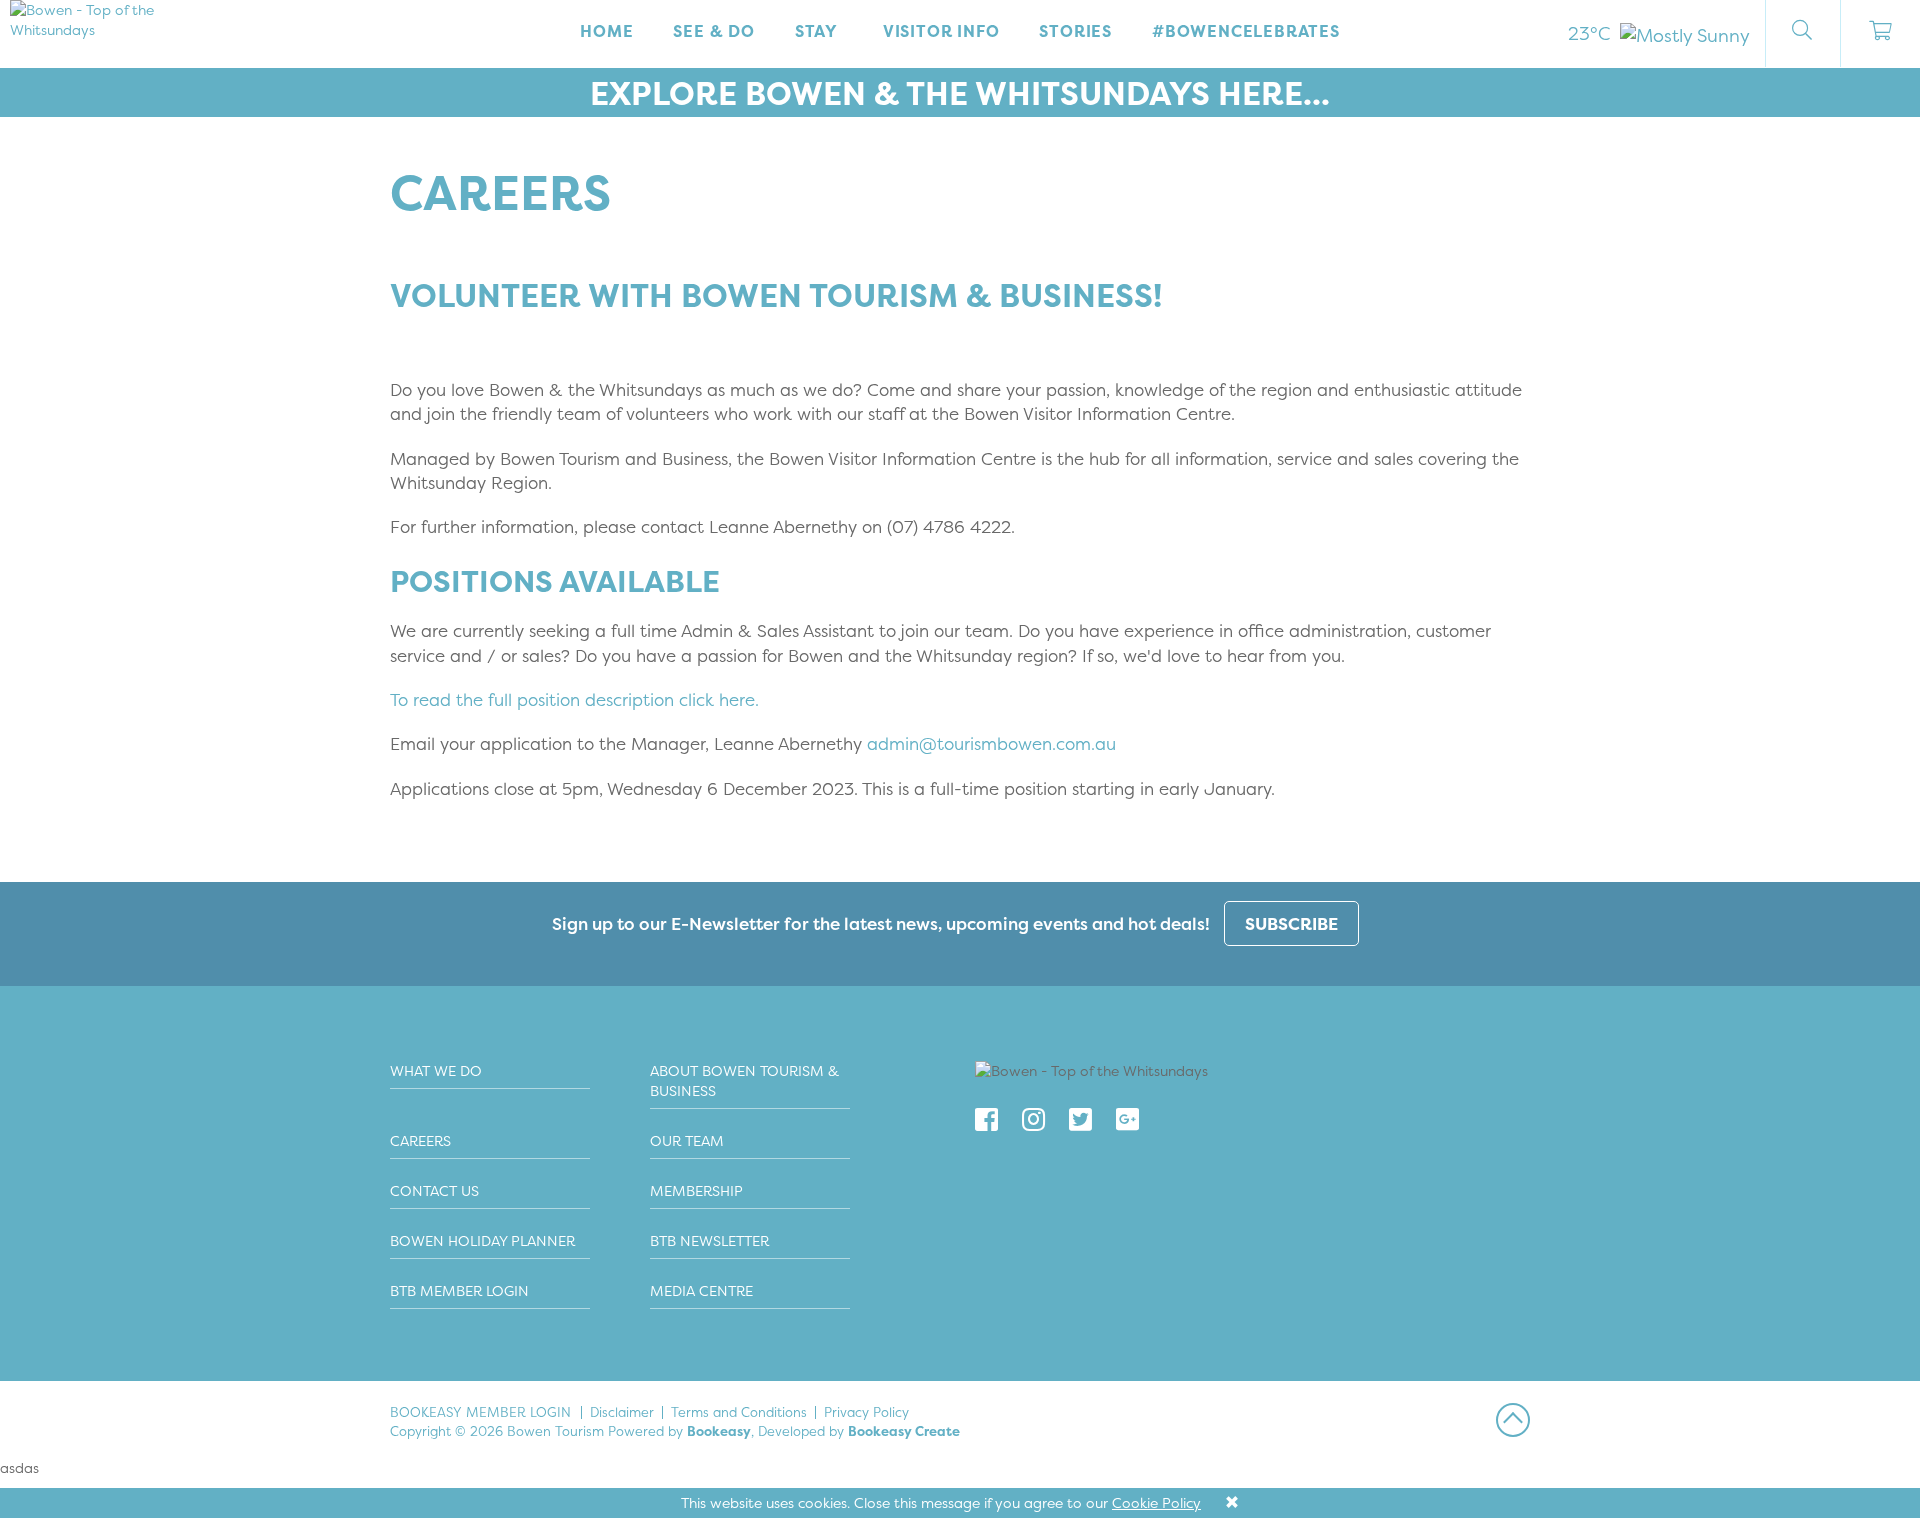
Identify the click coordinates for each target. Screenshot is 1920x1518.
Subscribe (1291, 923)
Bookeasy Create (904, 1431)
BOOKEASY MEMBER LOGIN (480, 1412)
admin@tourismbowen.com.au (991, 743)
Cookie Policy (1156, 1502)
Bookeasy (719, 1431)
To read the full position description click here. (574, 699)
